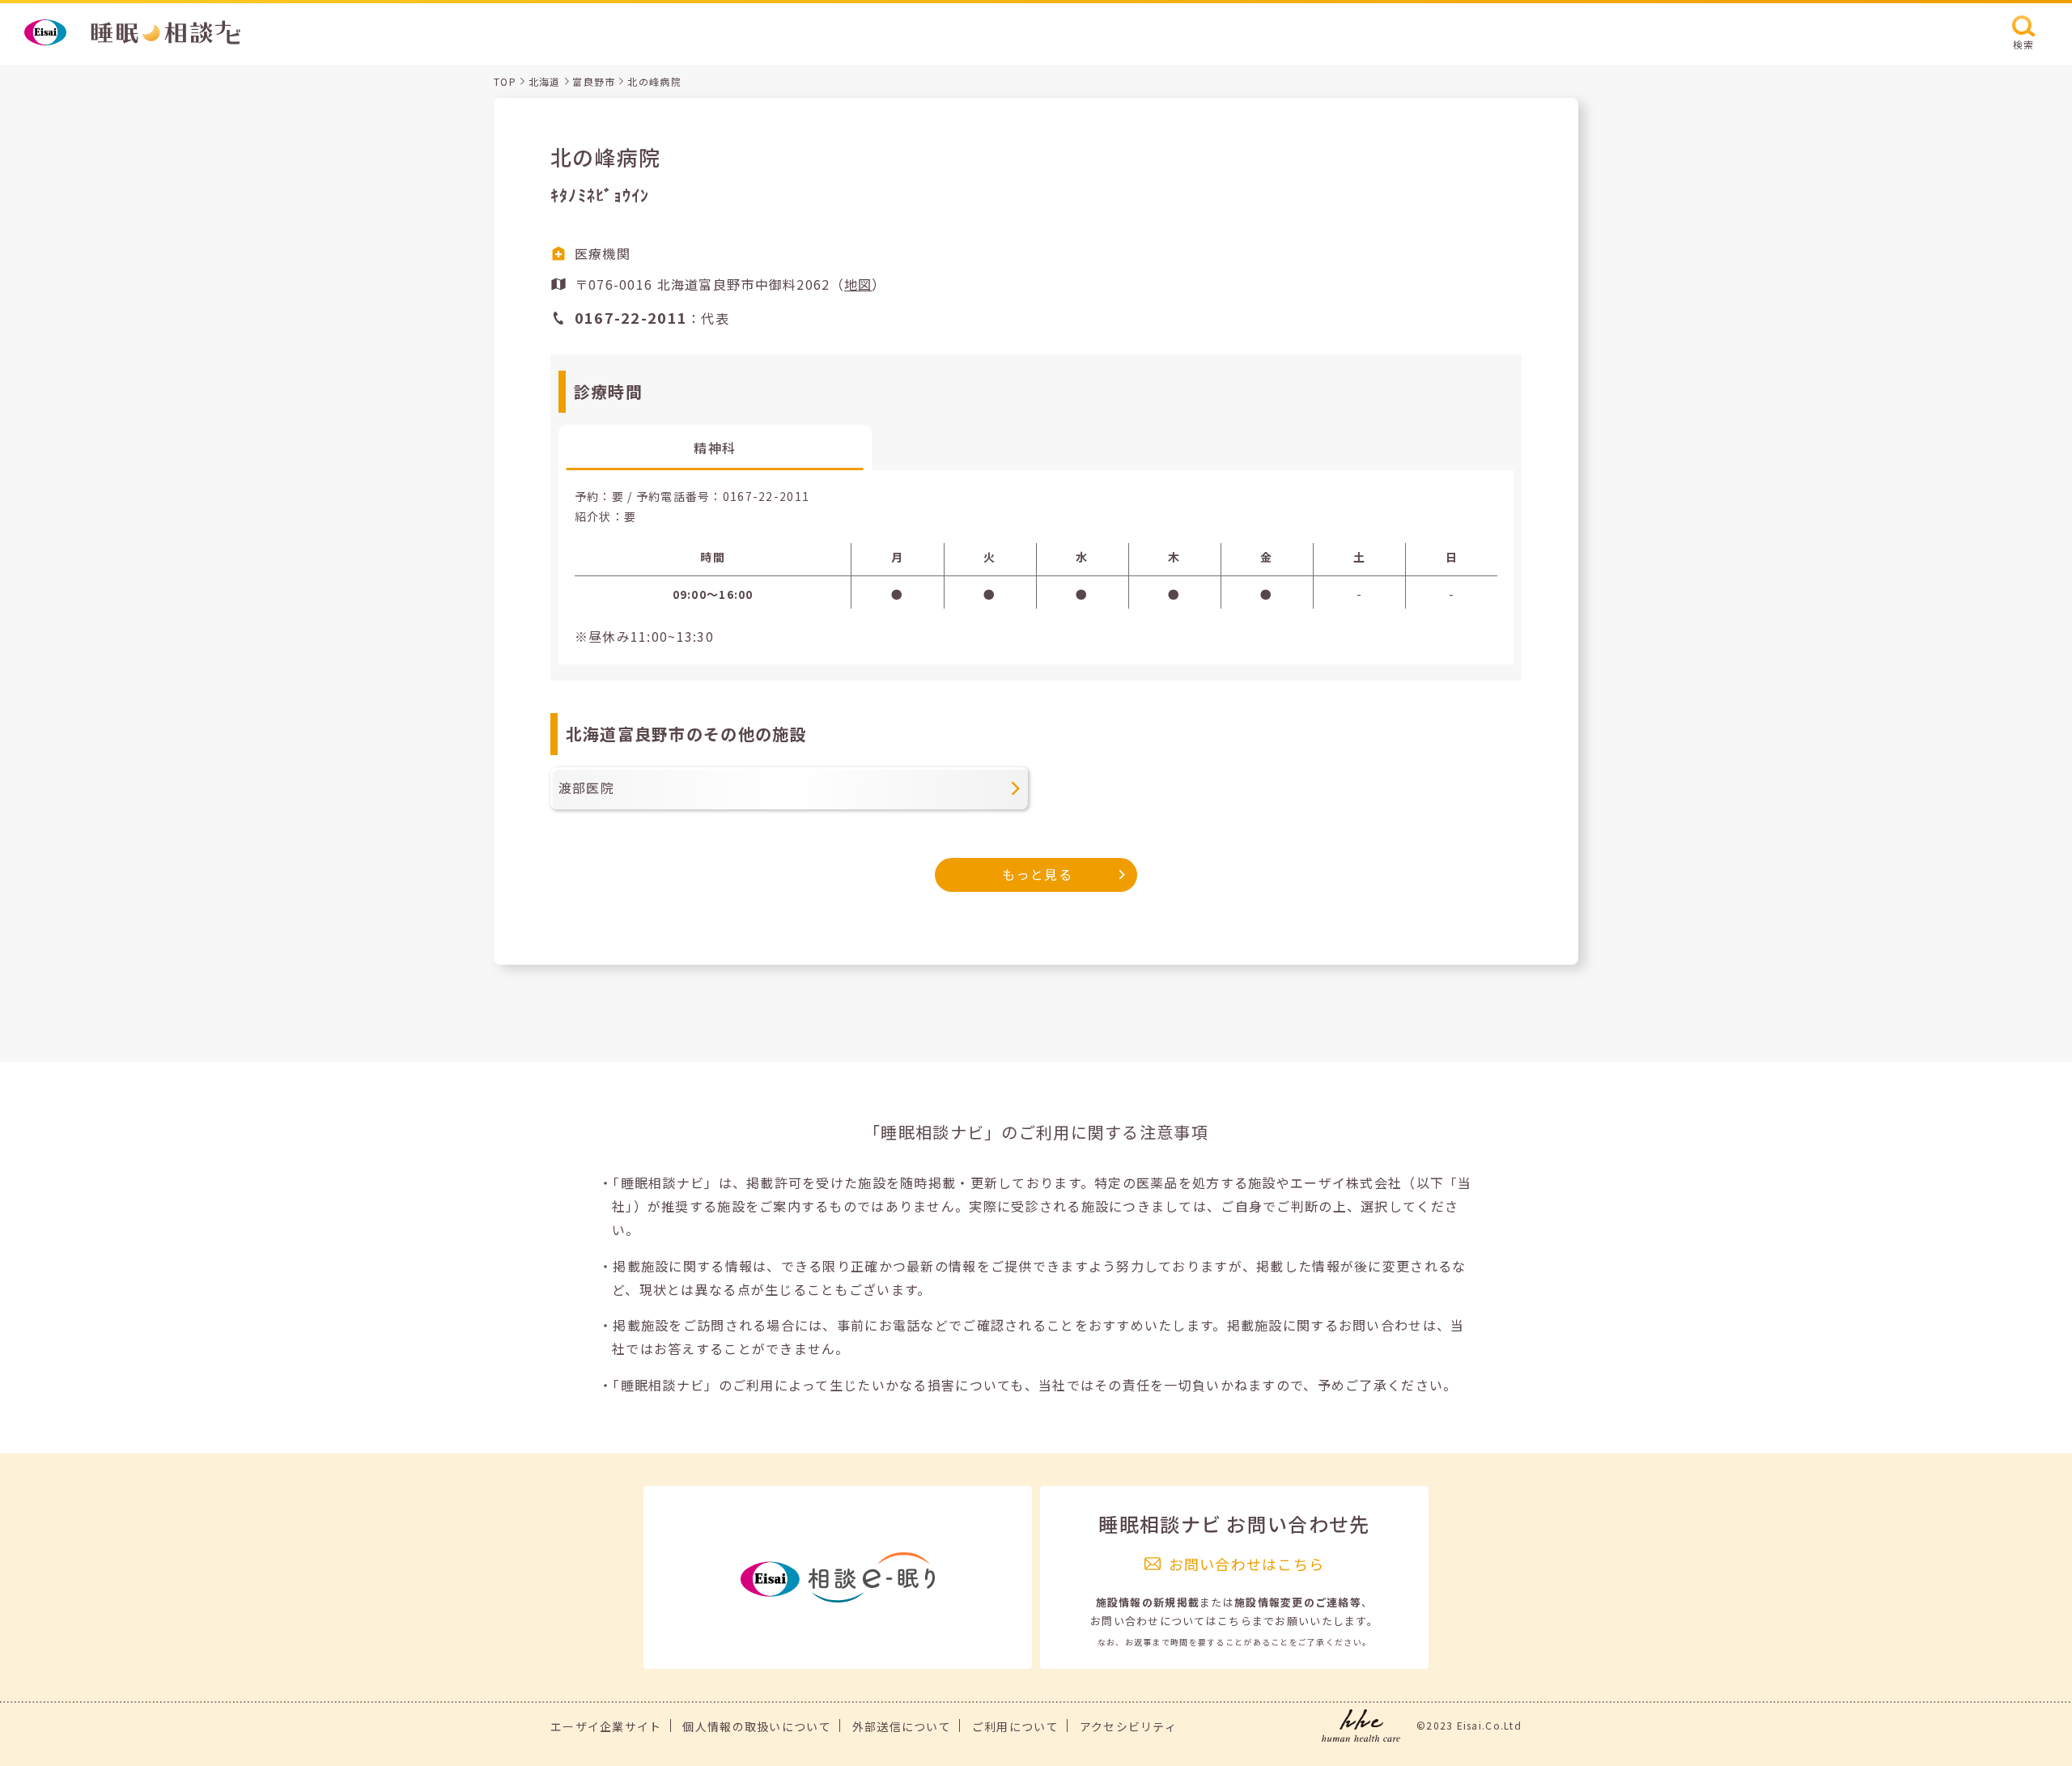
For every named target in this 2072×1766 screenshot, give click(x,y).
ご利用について (1015, 1726)
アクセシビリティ (1128, 1726)
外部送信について (902, 1726)
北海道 (545, 81)
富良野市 (594, 81)
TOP (505, 81)
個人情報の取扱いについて (756, 1726)
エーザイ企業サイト (606, 1726)
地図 (858, 284)
